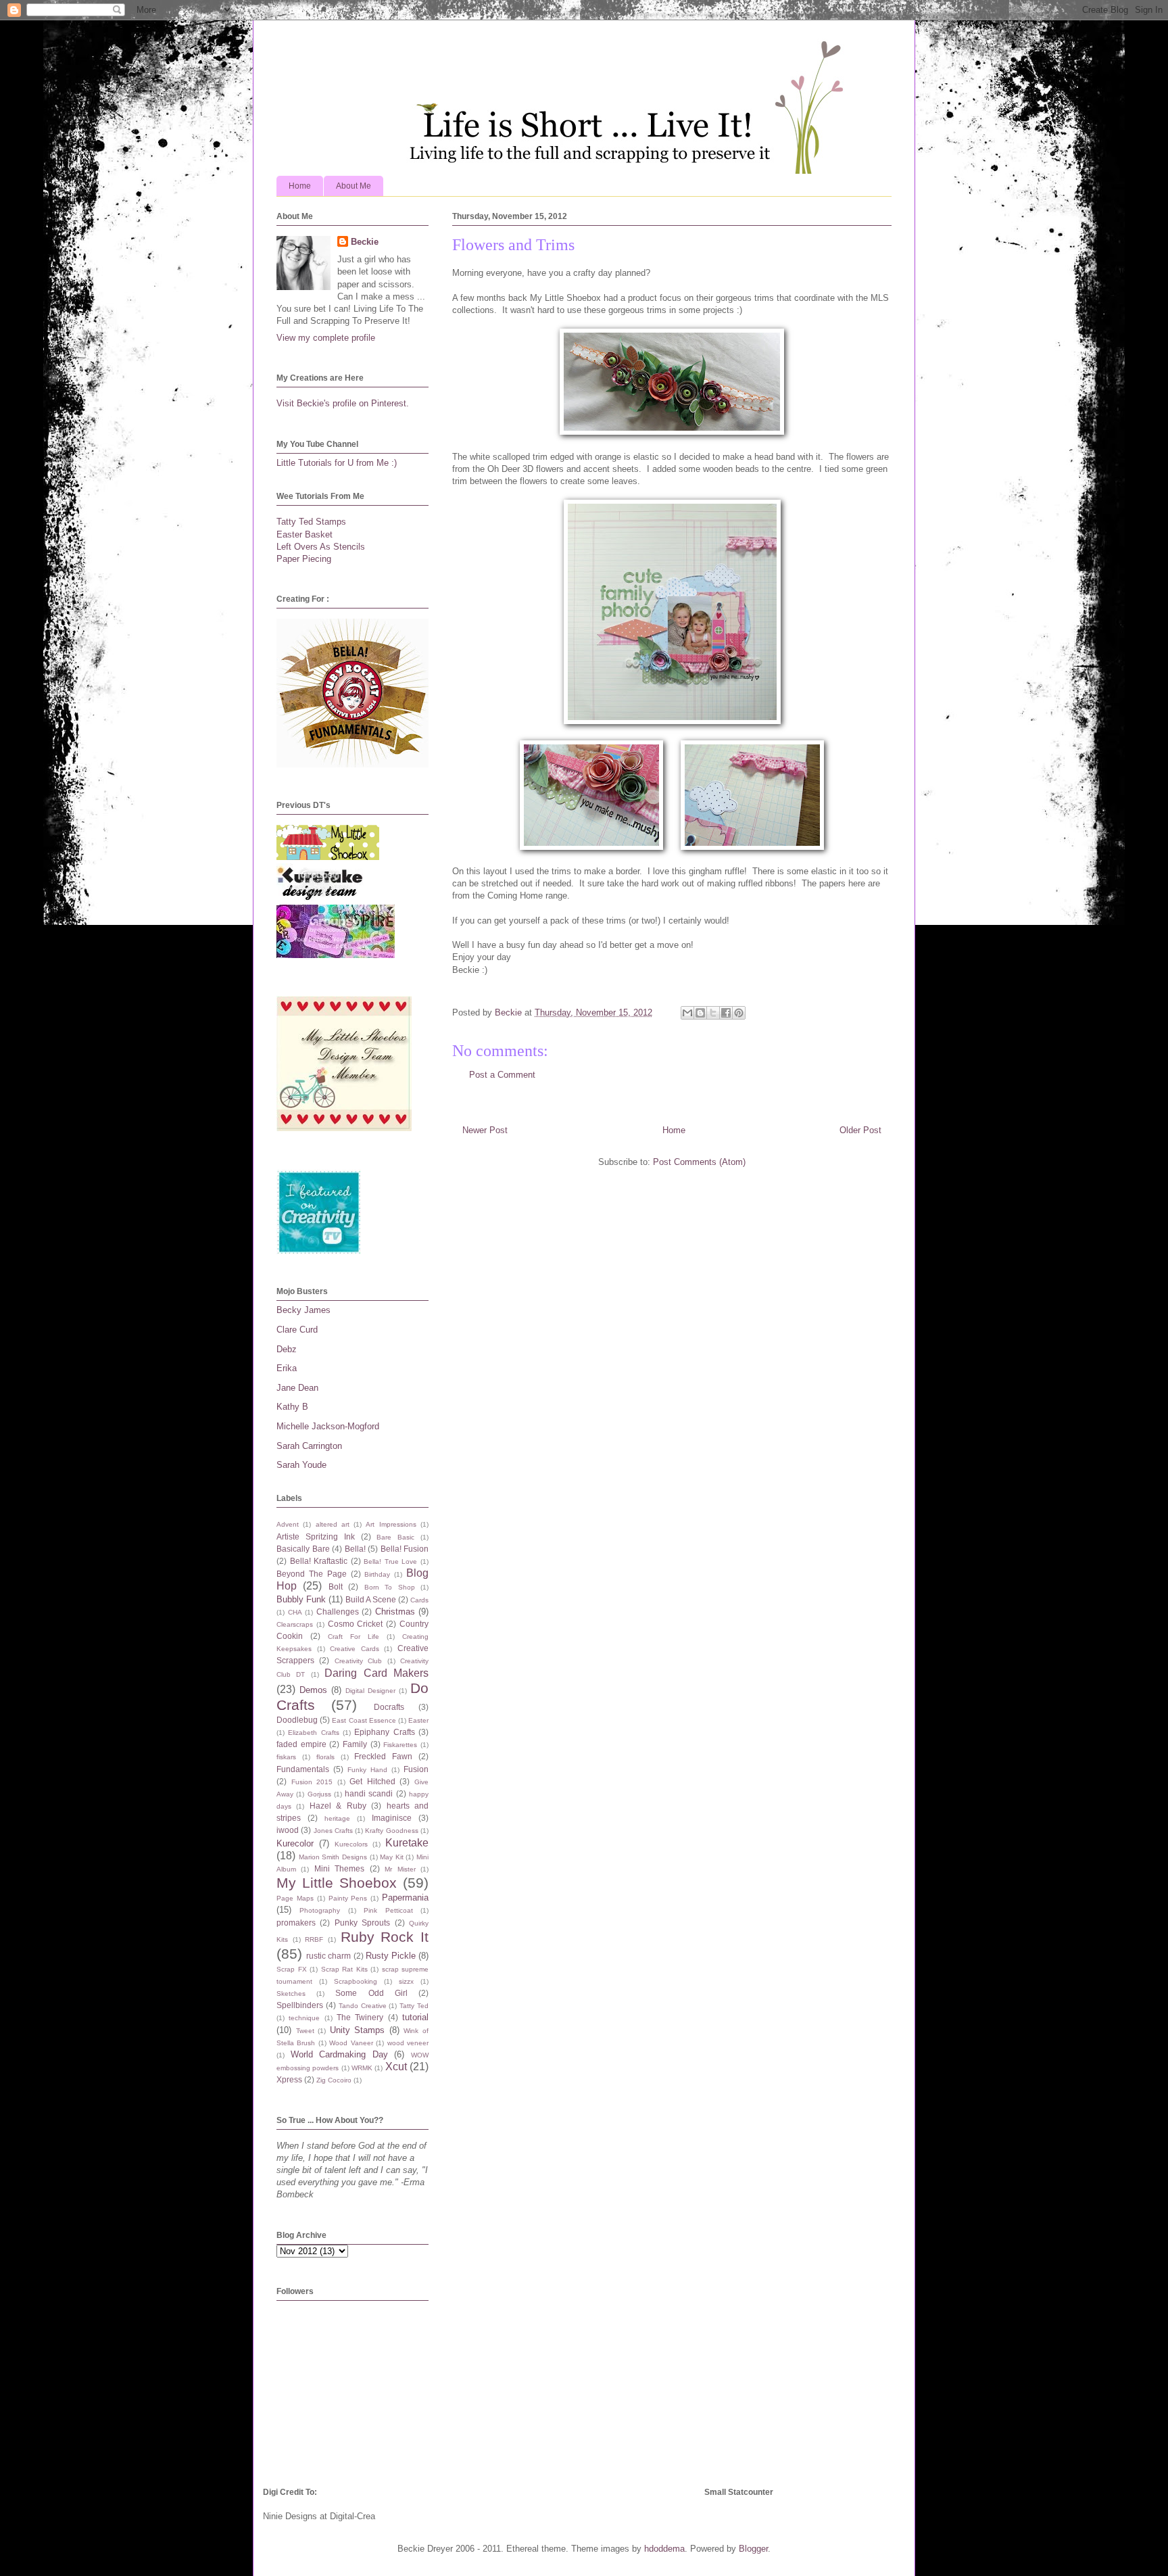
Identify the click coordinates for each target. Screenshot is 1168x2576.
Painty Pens (348, 1898)
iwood (288, 1830)
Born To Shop (390, 1587)
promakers (296, 1923)
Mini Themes (339, 1868)
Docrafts (389, 1707)
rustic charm (328, 1956)
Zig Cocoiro (334, 2080)
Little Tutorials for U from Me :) (337, 463)
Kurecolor (295, 1843)
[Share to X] (713, 1013)
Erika (287, 1368)
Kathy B (292, 1407)
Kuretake (407, 1843)
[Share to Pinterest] (739, 1013)
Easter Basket (305, 534)
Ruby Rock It (385, 1937)
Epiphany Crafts (384, 1732)
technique (304, 2018)
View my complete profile (326, 338)
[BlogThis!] (700, 1013)
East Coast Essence (364, 1720)
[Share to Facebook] (726, 1013)
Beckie (365, 242)
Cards (419, 1600)
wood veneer (408, 2043)
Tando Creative (363, 2006)
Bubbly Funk (301, 1599)
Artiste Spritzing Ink (316, 1536)
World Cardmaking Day (339, 2054)
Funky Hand (367, 1770)
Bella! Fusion (405, 1549)
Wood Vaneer (351, 2043)
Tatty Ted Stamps (311, 522)
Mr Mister (400, 1869)
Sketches (291, 1994)
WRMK (362, 2068)
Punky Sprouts (362, 1923)
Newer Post (485, 1130)
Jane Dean (297, 1388)
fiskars (286, 1757)
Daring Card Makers (376, 1673)
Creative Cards (355, 1649)
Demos (313, 1690)
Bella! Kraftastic (319, 1561)
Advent (288, 1524)
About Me (354, 186)
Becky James (303, 1310)
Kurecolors (351, 1844)
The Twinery (360, 2017)
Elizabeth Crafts (313, 1733)
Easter (418, 1720)
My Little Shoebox (337, 1883)
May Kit (392, 1857)
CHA (295, 1612)
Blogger (753, 2549)
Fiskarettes (400, 1745)
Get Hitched (372, 1781)
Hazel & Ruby (338, 1806)
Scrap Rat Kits (344, 1969)
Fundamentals (303, 1769)
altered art (333, 1524)
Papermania (405, 1898)
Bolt (336, 1587)
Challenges (338, 1612)
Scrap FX (292, 1969)
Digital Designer (370, 1691)
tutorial (415, 2017)
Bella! (355, 1549)
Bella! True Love (390, 1561)
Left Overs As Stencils (321, 547)
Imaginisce (392, 1818)
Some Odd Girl (371, 1993)
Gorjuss (319, 1794)
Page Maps (295, 1898)
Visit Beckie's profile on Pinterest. (343, 403)
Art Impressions (391, 1524)
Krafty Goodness (391, 1831)
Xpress (289, 2079)
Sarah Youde (301, 1465)
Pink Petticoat (388, 1910)
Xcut (396, 2067)
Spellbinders (300, 2005)
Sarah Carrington (309, 1446)
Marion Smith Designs (333, 1857)
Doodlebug (297, 1720)
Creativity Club (358, 1661)
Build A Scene (371, 1599)
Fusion (416, 1769)
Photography (320, 1910)
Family (355, 1744)
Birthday (377, 1574)
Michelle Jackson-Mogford (328, 1426)
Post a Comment (502, 1075)
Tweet (305, 2031)
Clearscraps (295, 1624)
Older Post (860, 1130)
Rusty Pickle (391, 1956)
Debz (287, 1349)
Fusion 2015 (312, 1782)
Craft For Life (354, 1637)
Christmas (395, 1612)
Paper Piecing (304, 559)
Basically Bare (303, 1549)
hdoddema (664, 2549)
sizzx (406, 1981)
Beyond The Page (312, 1574)
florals (325, 1757)
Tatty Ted (414, 2006)
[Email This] (687, 1013)
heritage (337, 1818)
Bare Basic (395, 1537)
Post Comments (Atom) (699, 1162)
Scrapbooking (356, 1981)
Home (300, 186)
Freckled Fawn (383, 1756)
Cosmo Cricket (356, 1624)
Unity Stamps (358, 2030)
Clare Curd (297, 1330)
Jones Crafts (333, 1831)
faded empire (301, 1744)
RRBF (314, 1939)
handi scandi (369, 1793)
